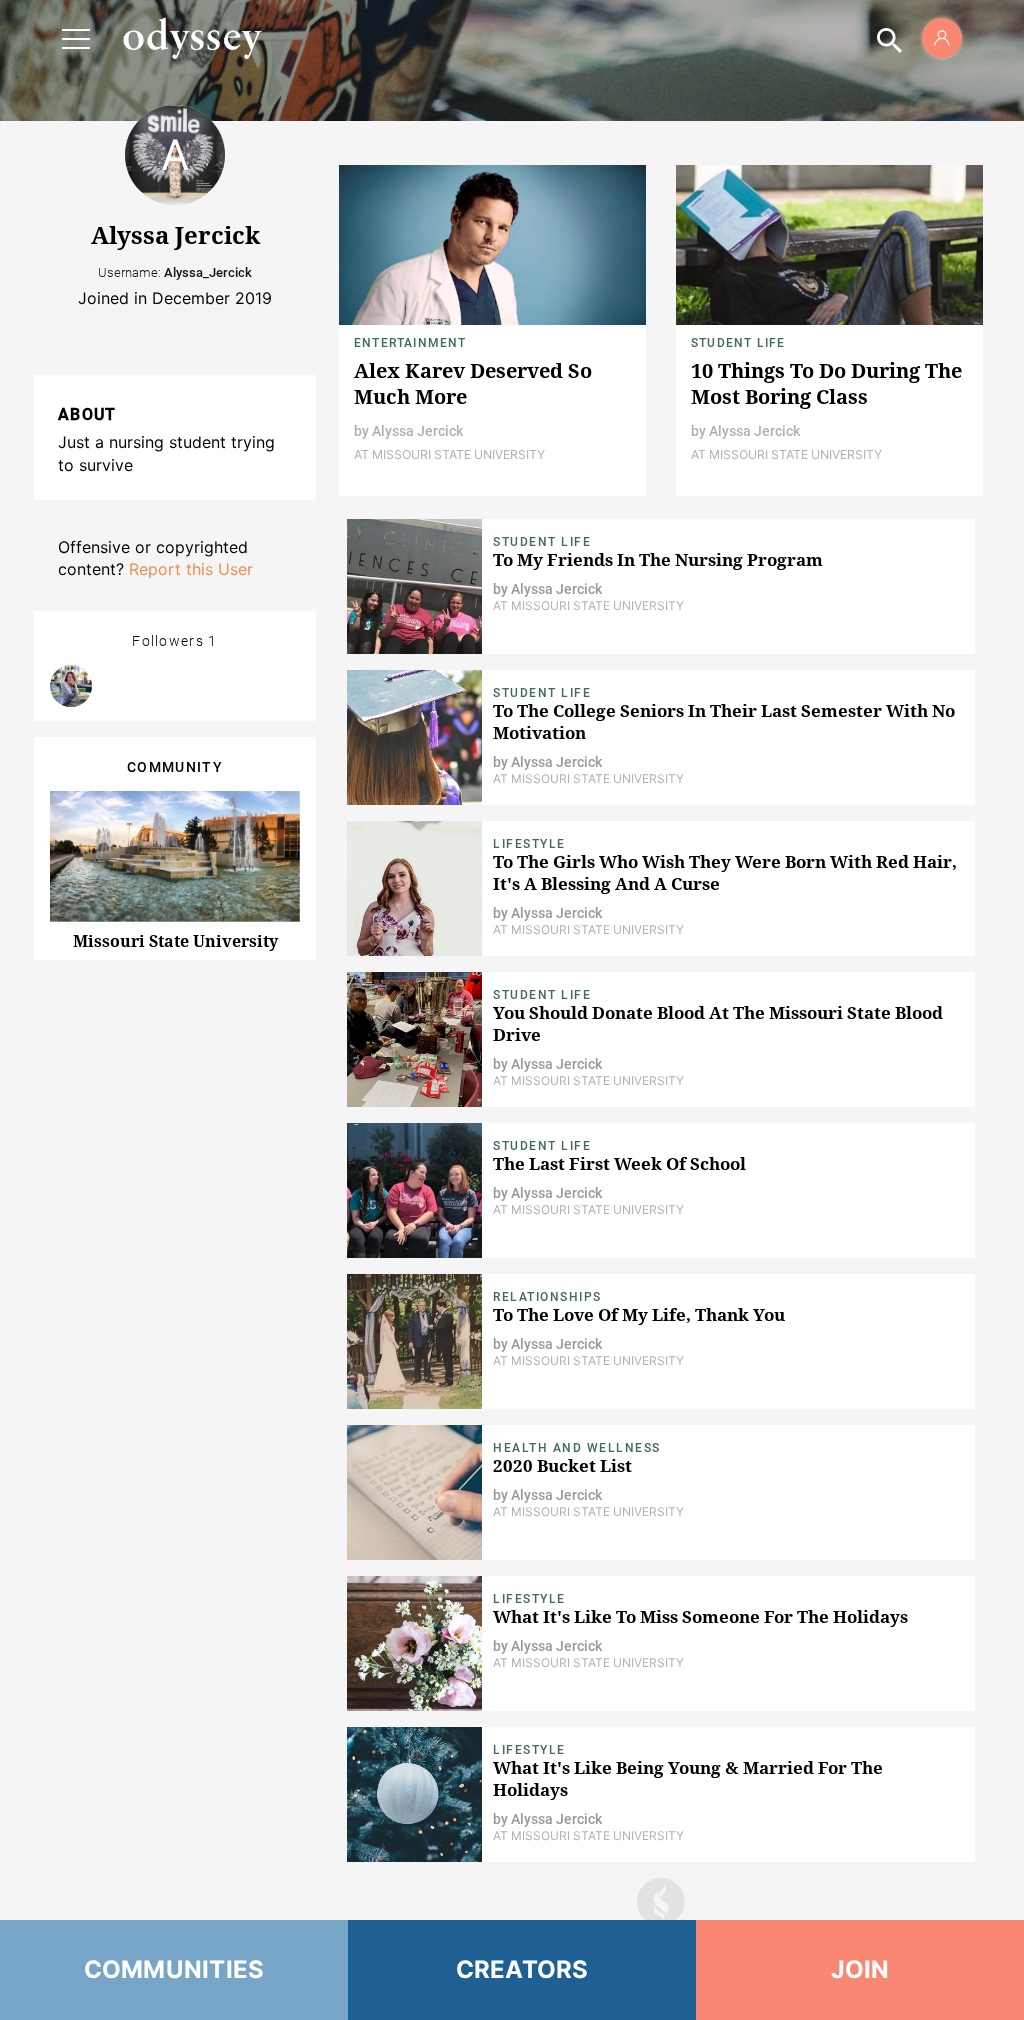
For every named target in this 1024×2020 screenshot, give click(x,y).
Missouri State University (175, 941)
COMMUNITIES (174, 1969)
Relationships (547, 1297)
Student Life (738, 343)
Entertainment (410, 343)
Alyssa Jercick (417, 431)
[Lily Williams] (71, 686)
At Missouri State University (449, 454)
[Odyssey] (192, 38)
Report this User (191, 569)
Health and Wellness (577, 1448)
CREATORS (522, 1969)
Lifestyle (529, 844)
